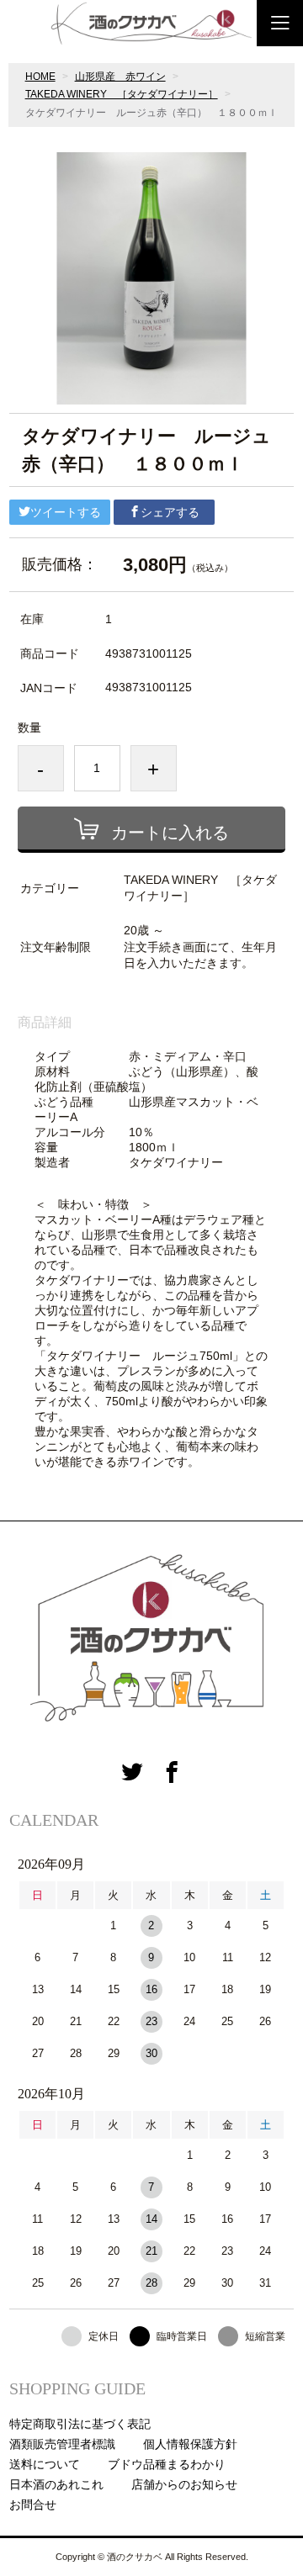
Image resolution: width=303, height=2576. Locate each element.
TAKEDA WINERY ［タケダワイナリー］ (122, 94)
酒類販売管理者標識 (62, 2444)
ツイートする (66, 512)
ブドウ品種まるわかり (167, 2464)
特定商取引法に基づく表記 (80, 2424)
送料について (45, 2464)
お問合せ (33, 2505)
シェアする (170, 512)
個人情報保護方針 (190, 2444)
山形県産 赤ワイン (120, 77)
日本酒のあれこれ (56, 2484)
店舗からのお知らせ (184, 2484)
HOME (40, 77)
